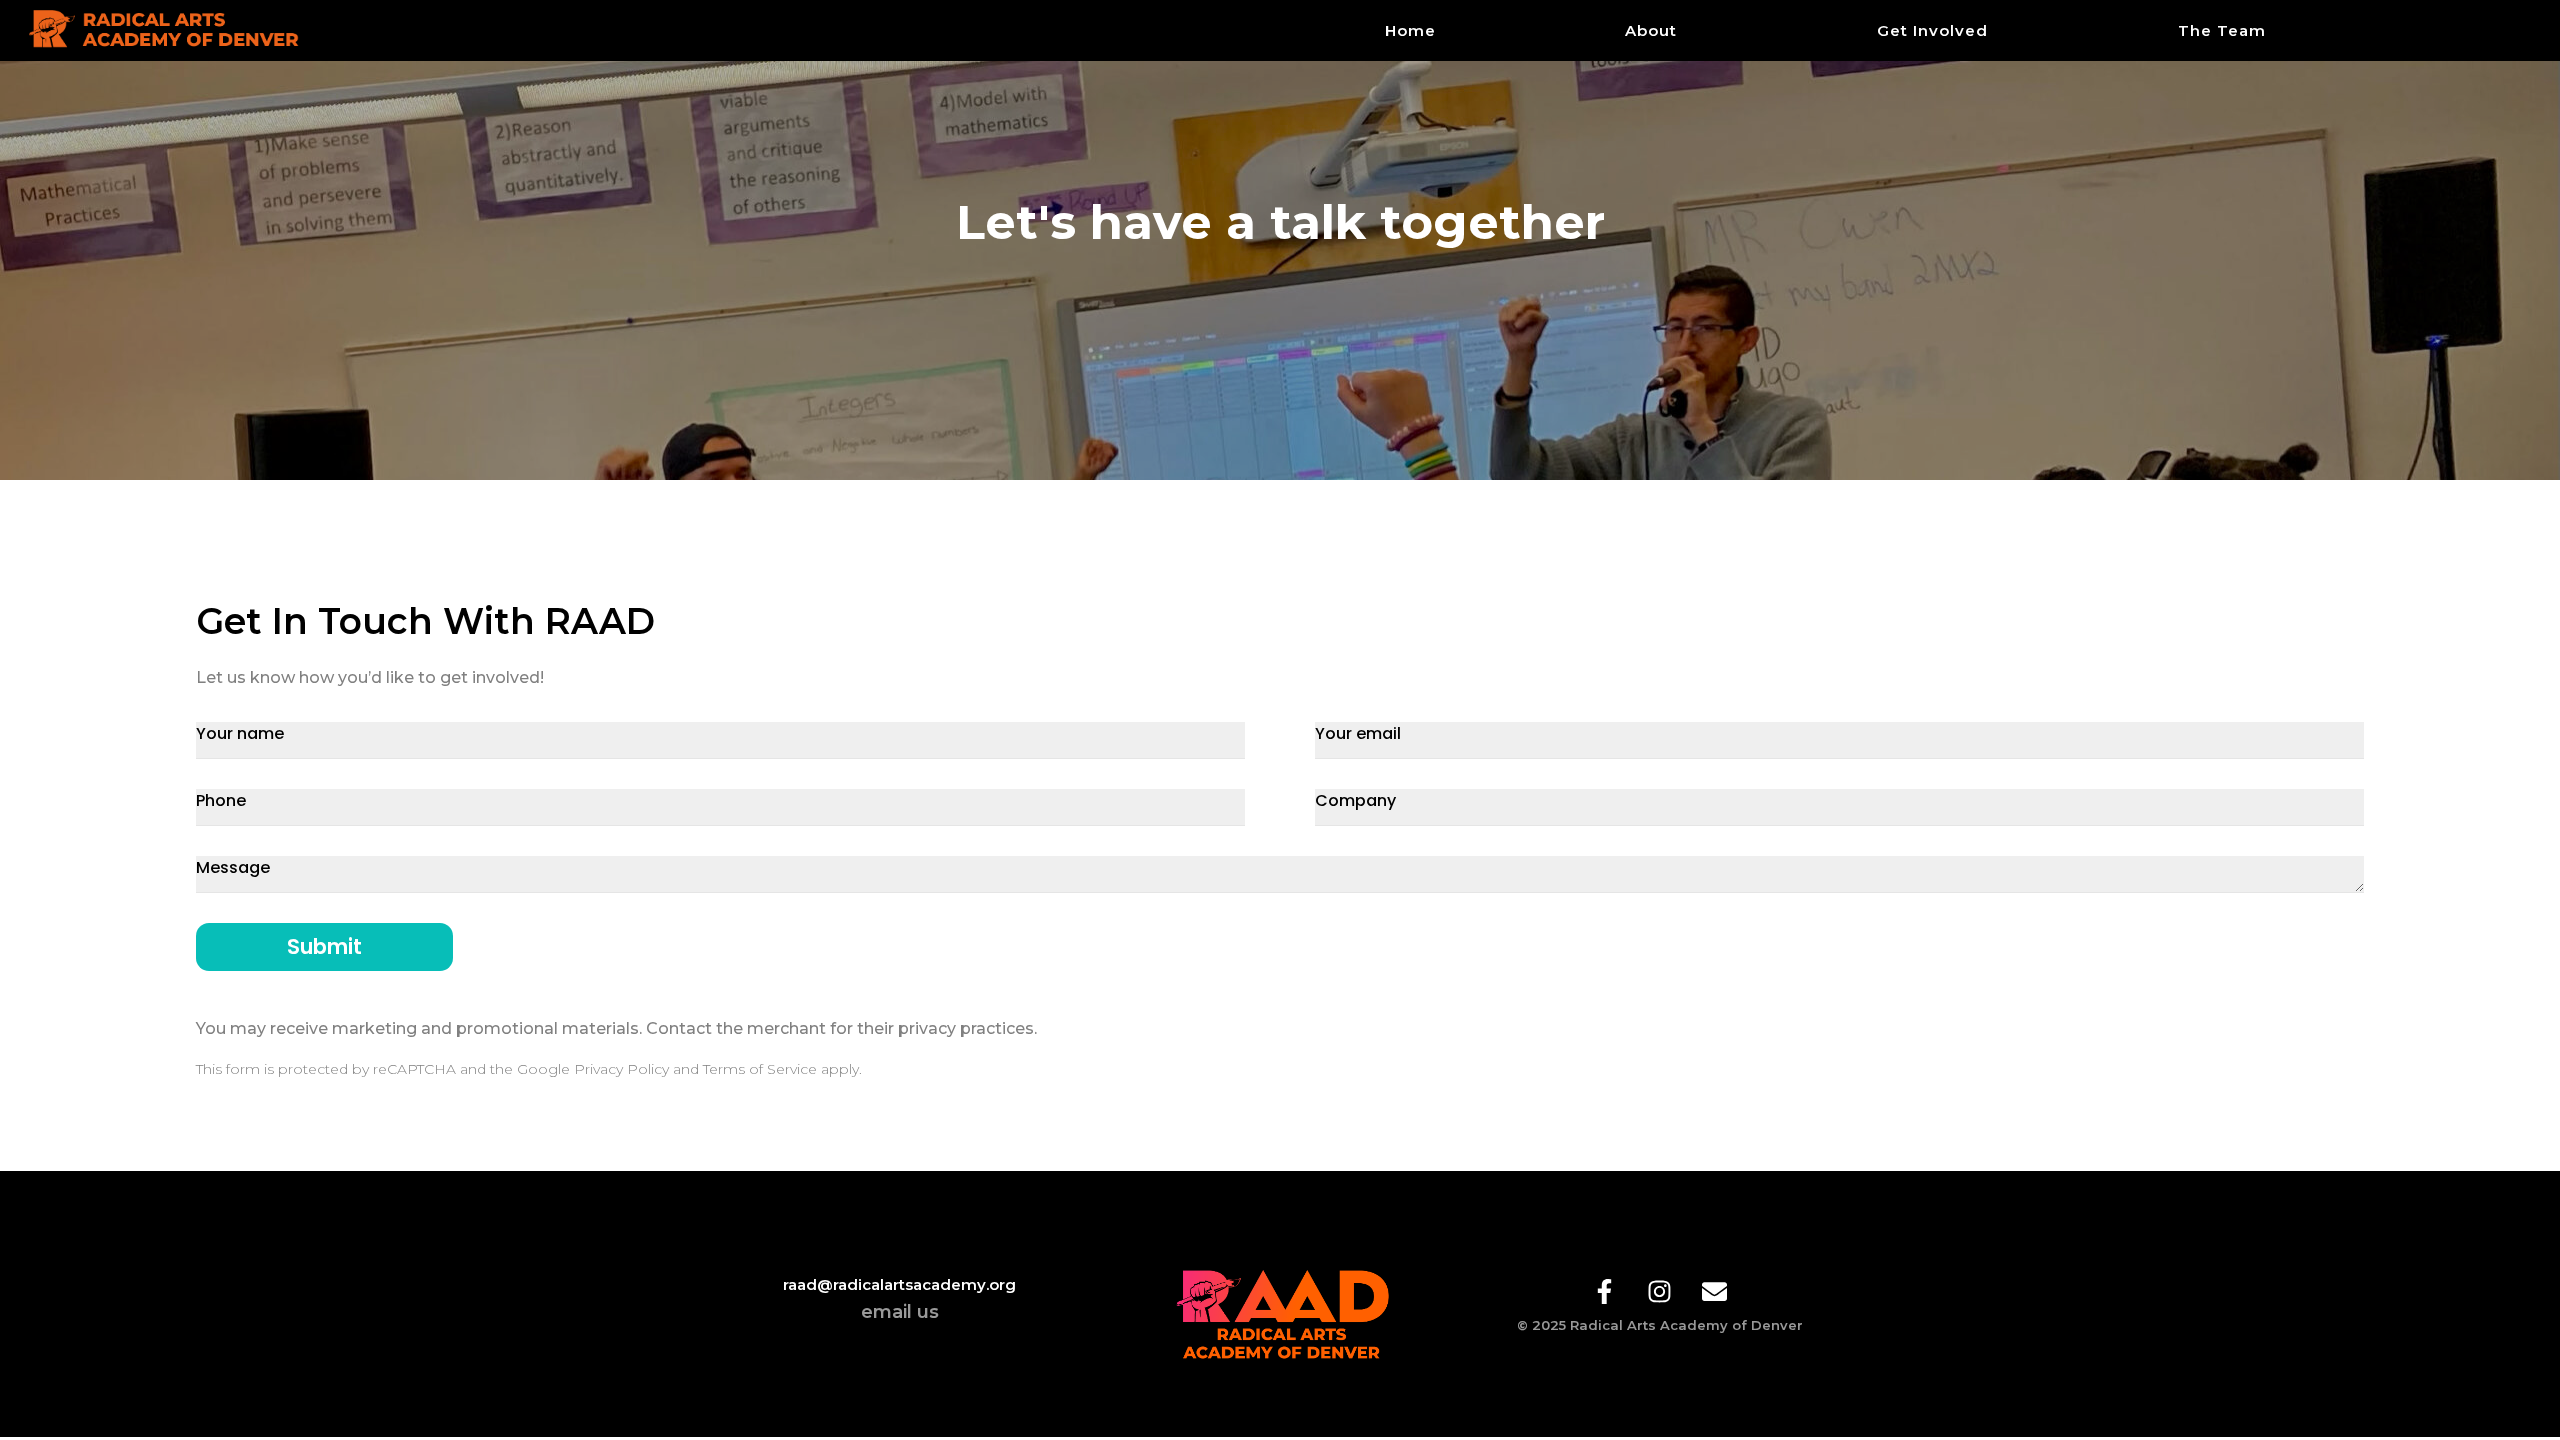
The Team (2222, 30)
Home (1410, 30)
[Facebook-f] (1605, 1292)
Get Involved (1932, 30)
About (1651, 30)
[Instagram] (1660, 1292)
